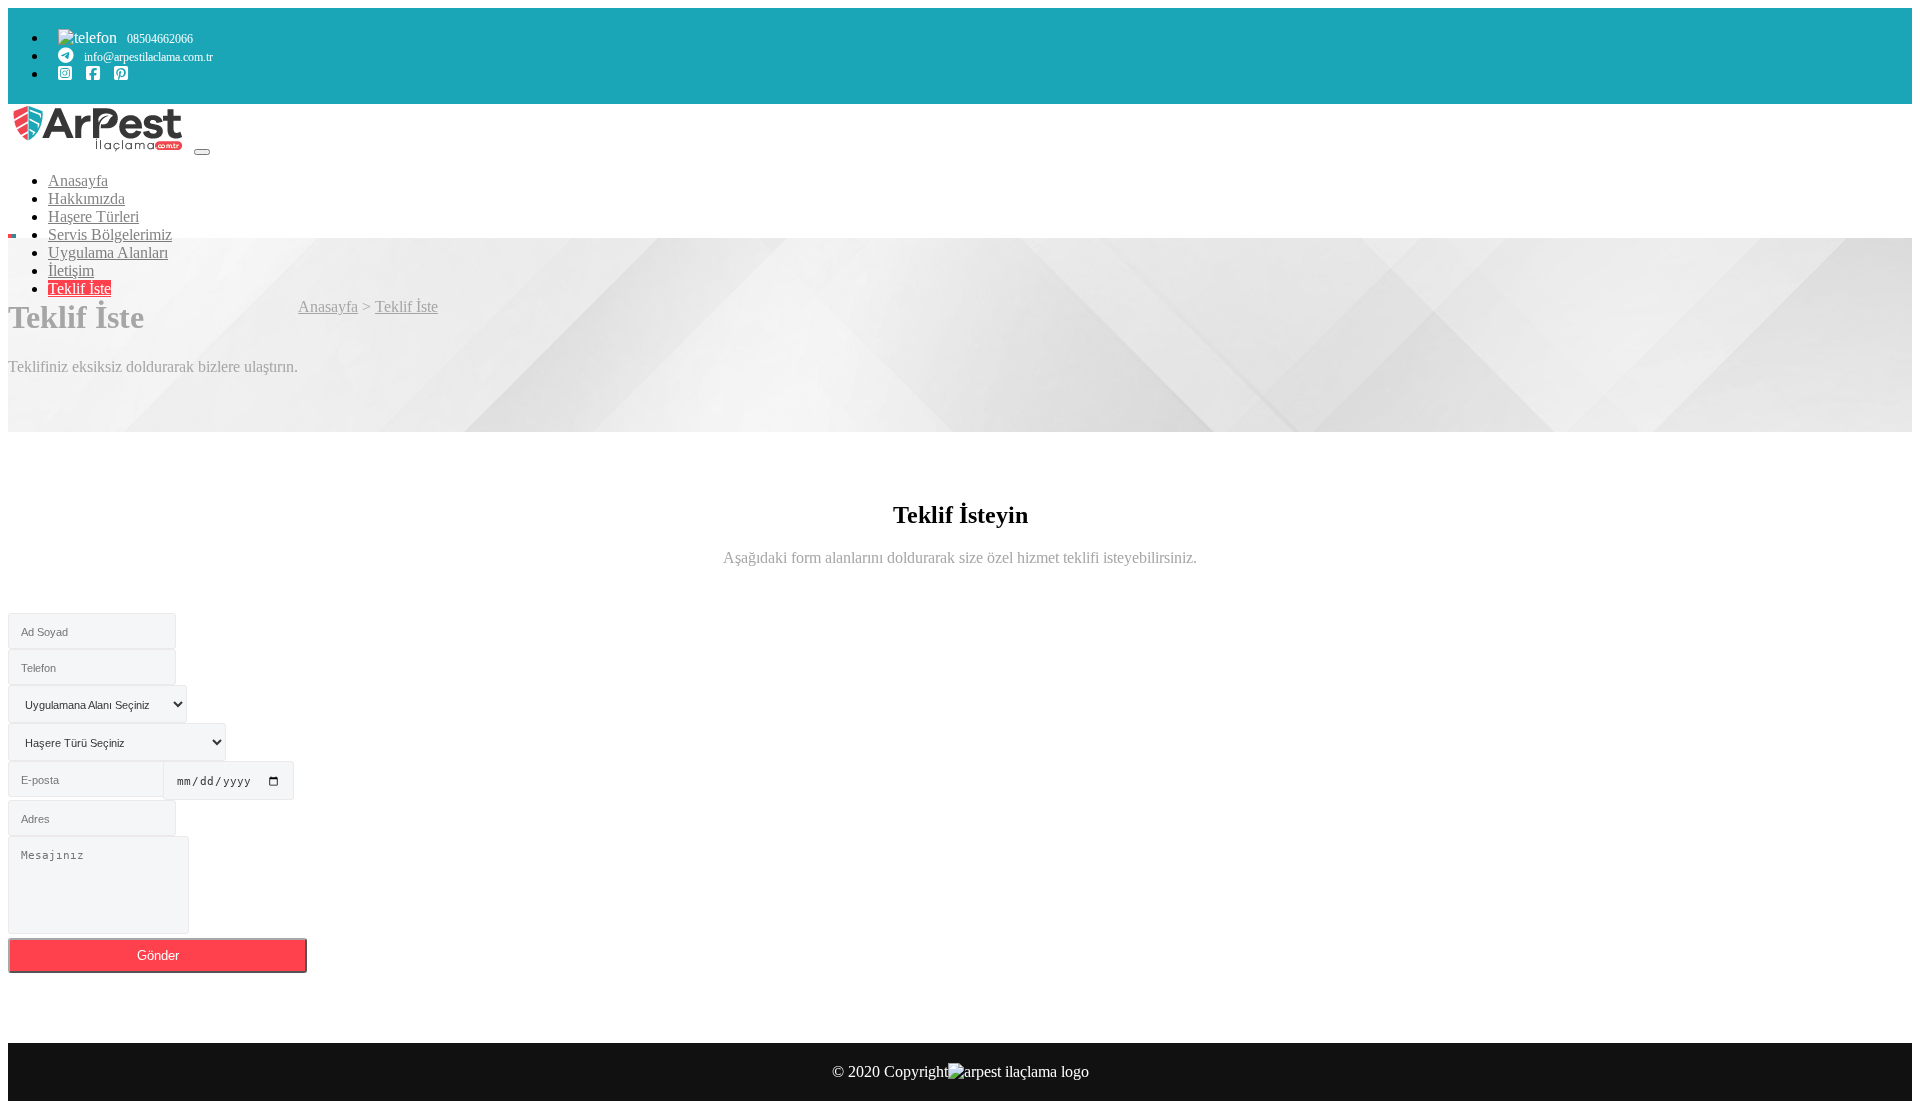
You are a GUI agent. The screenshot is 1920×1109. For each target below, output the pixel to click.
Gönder (158, 955)
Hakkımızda (86, 198)
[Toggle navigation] (202, 152)
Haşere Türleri (93, 216)
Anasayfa (78, 180)
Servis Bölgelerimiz (110, 234)
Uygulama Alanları (108, 252)
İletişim (71, 270)
